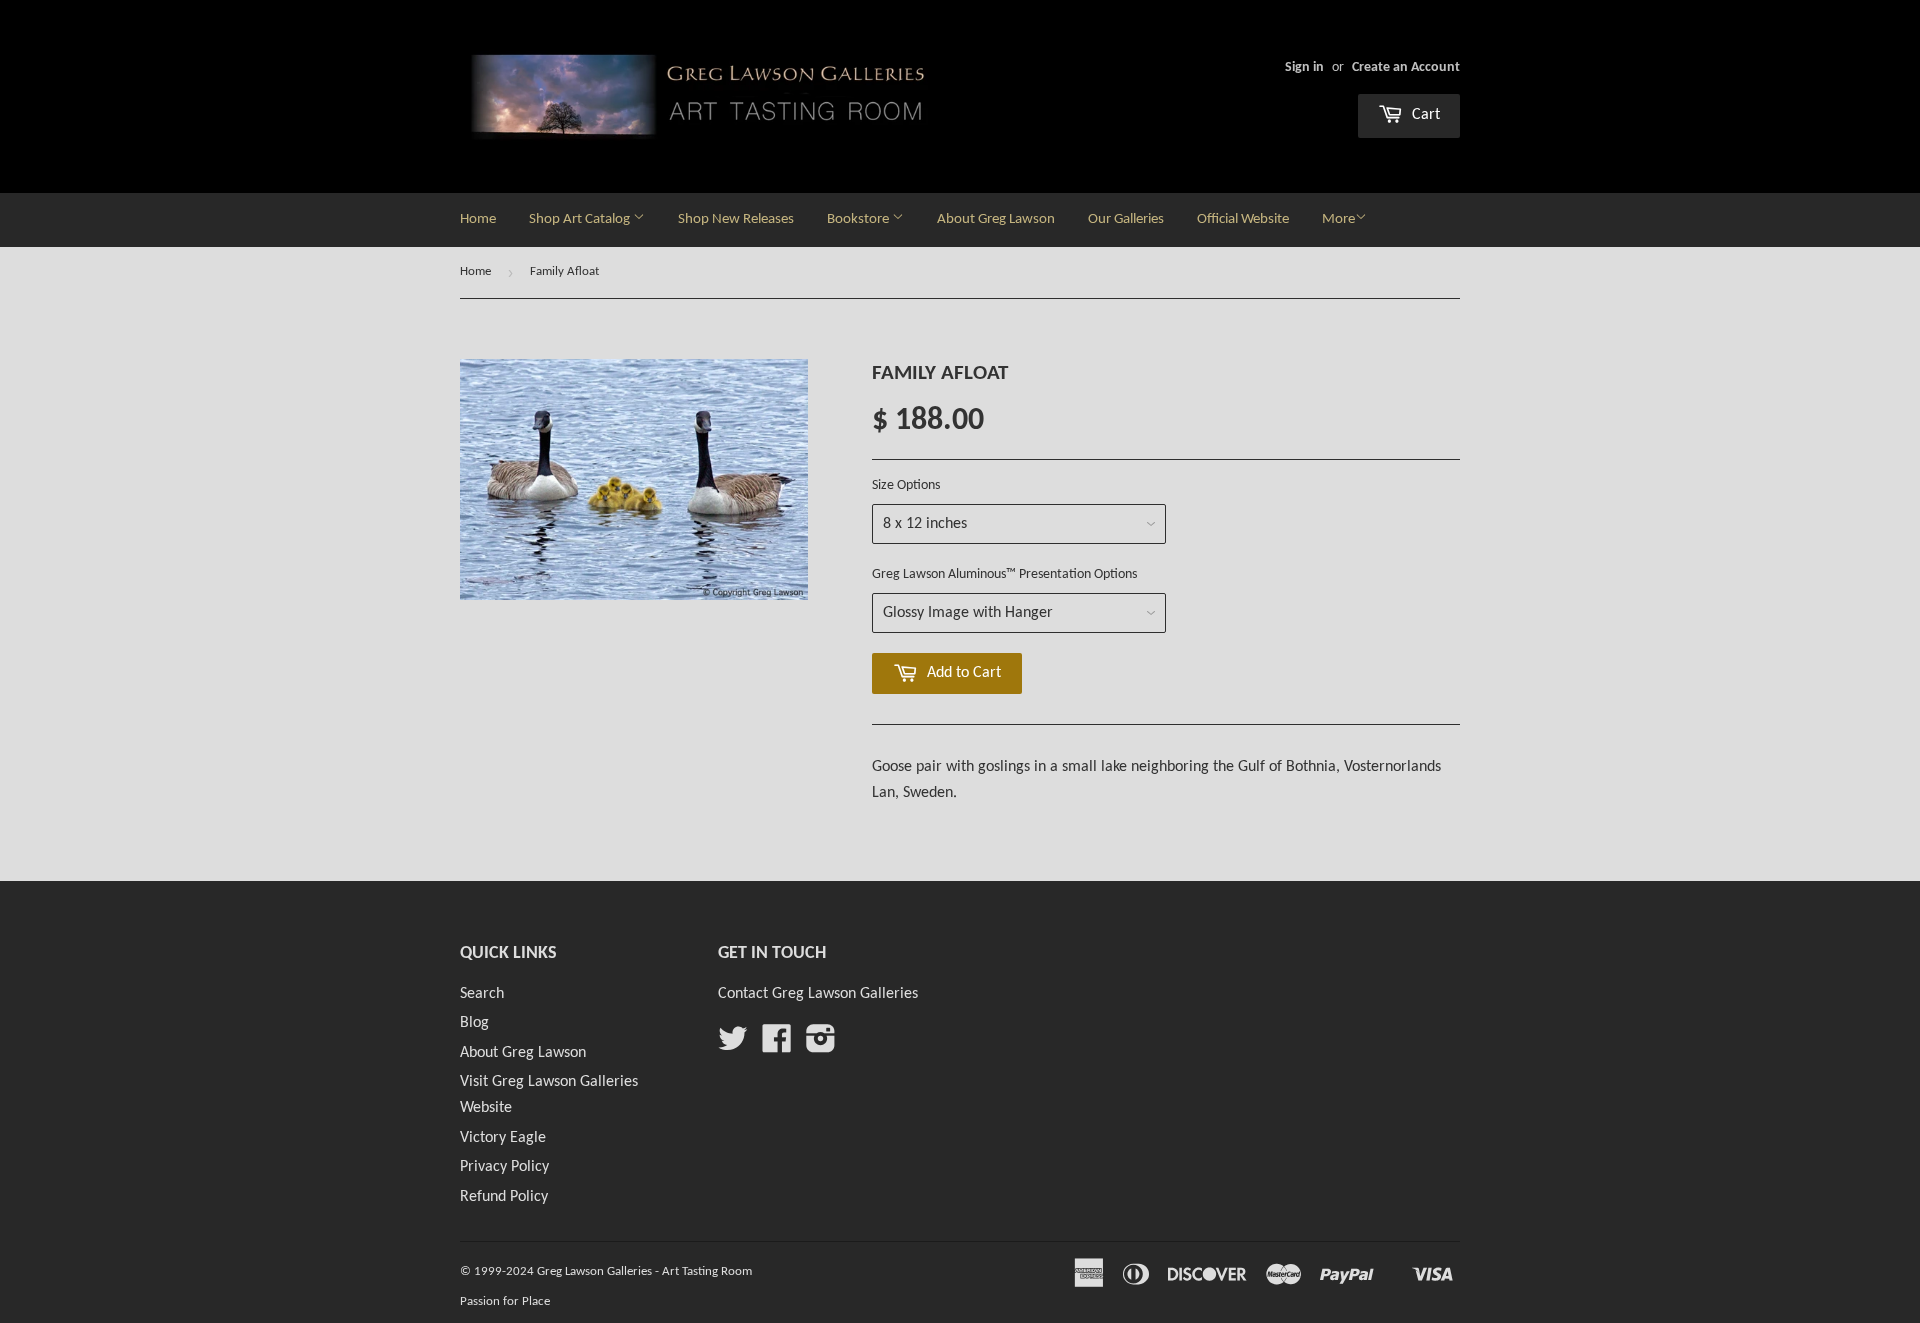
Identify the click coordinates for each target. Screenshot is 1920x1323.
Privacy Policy (504, 1167)
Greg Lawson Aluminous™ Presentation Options (1004, 574)
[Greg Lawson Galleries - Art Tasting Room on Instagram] (821, 1046)
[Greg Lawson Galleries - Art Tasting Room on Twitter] (733, 1046)
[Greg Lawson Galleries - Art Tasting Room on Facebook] (777, 1046)
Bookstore (859, 219)
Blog (474, 1023)
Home (478, 219)
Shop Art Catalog (581, 219)
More (1338, 219)
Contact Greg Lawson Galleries (818, 994)
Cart (1424, 115)
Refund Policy (504, 1197)
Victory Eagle (503, 1138)
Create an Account (1406, 67)
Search (482, 994)
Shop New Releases (736, 219)
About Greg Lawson (996, 219)
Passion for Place (505, 1301)
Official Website (1243, 219)
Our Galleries (1126, 219)
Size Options (906, 485)
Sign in (1304, 67)
